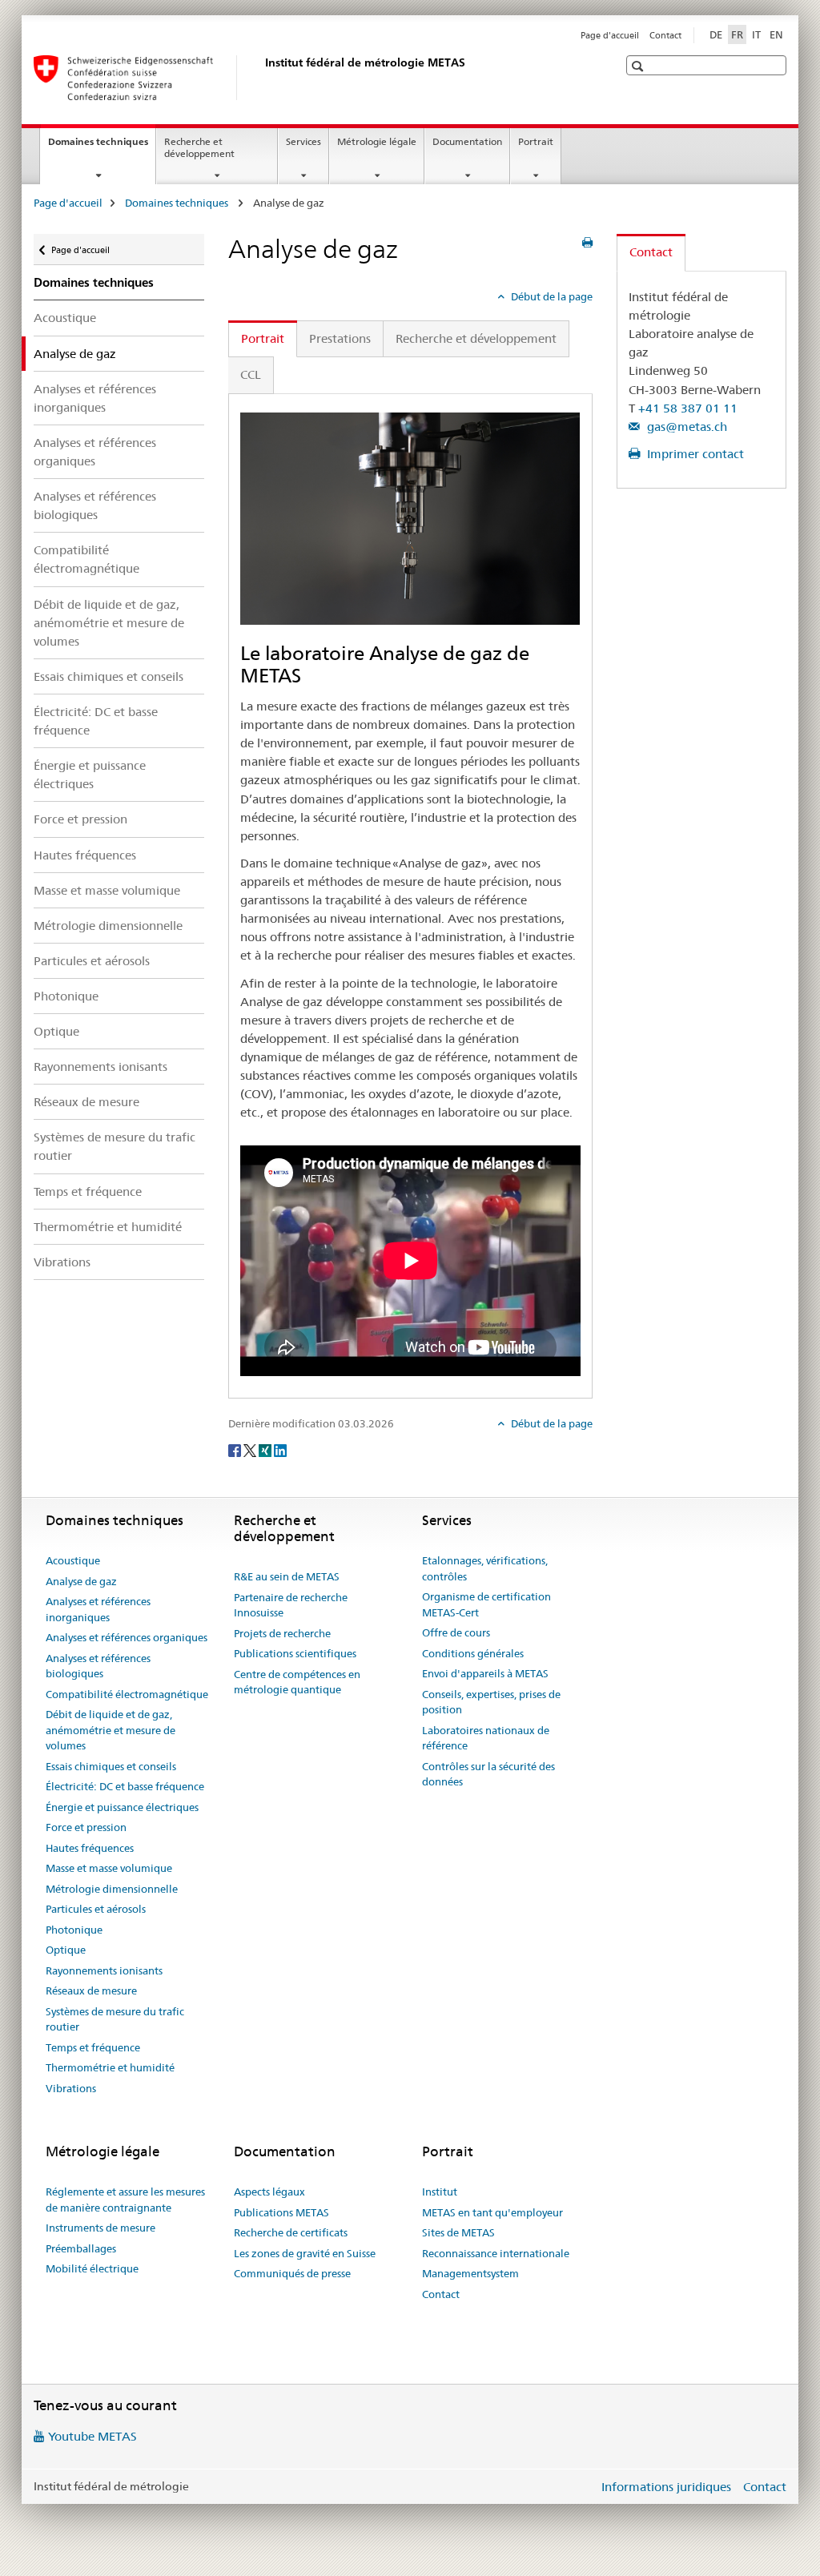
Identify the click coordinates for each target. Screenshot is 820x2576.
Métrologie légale (377, 141)
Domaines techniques (102, 147)
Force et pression (80, 819)
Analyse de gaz (81, 1581)
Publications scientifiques (295, 1653)
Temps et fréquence (88, 1191)
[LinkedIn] (280, 1450)
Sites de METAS (458, 2232)
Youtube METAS (92, 2436)
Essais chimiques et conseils (109, 676)
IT (756, 34)
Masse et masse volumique (107, 890)
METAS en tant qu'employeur (492, 2212)
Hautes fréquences (85, 855)
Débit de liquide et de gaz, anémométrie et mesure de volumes (109, 623)
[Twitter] (251, 1450)
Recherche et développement (199, 147)
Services (303, 141)
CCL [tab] (251, 374)
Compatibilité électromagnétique (86, 559)
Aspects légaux (269, 2192)
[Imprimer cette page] (587, 243)
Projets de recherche (282, 1633)
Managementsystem (470, 2273)
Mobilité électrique (92, 2268)
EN (776, 34)
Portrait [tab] (263, 338)
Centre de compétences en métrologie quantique (297, 1682)
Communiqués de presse (292, 2273)
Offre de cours (456, 1632)
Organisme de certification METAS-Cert (486, 1604)
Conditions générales (473, 1653)
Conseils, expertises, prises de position (491, 1702)
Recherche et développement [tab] (476, 338)
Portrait (536, 141)
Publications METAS (281, 2212)
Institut (440, 2192)
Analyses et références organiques (95, 452)
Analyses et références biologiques (95, 505)
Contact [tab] (651, 252)
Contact (665, 35)
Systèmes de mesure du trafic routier (115, 1146)
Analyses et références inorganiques (95, 398)
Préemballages (81, 2248)
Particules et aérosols (92, 961)
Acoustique (65, 318)
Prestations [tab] (340, 338)
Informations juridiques (666, 2487)
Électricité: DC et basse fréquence (96, 721)
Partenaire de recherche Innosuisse (291, 1605)
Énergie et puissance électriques (90, 775)
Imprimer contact (694, 454)
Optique (56, 1031)
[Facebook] (236, 1450)
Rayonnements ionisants (100, 1067)
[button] (639, 66)
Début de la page (551, 296)
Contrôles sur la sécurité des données (488, 1774)
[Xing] (266, 1450)
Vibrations (62, 1262)
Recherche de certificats (291, 2232)
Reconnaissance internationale (496, 2253)
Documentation (467, 141)
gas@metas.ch (685, 427)
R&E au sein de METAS (287, 1576)
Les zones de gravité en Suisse (305, 2253)
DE (716, 34)
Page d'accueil (610, 35)
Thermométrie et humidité (108, 1227)
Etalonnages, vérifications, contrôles (485, 1568)
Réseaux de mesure (86, 1102)
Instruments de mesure (100, 2228)
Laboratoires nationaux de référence (486, 1738)
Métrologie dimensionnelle (108, 926)
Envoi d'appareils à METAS (485, 1673)
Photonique (66, 996)
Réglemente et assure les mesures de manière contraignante (125, 2200)
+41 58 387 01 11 (688, 408)
